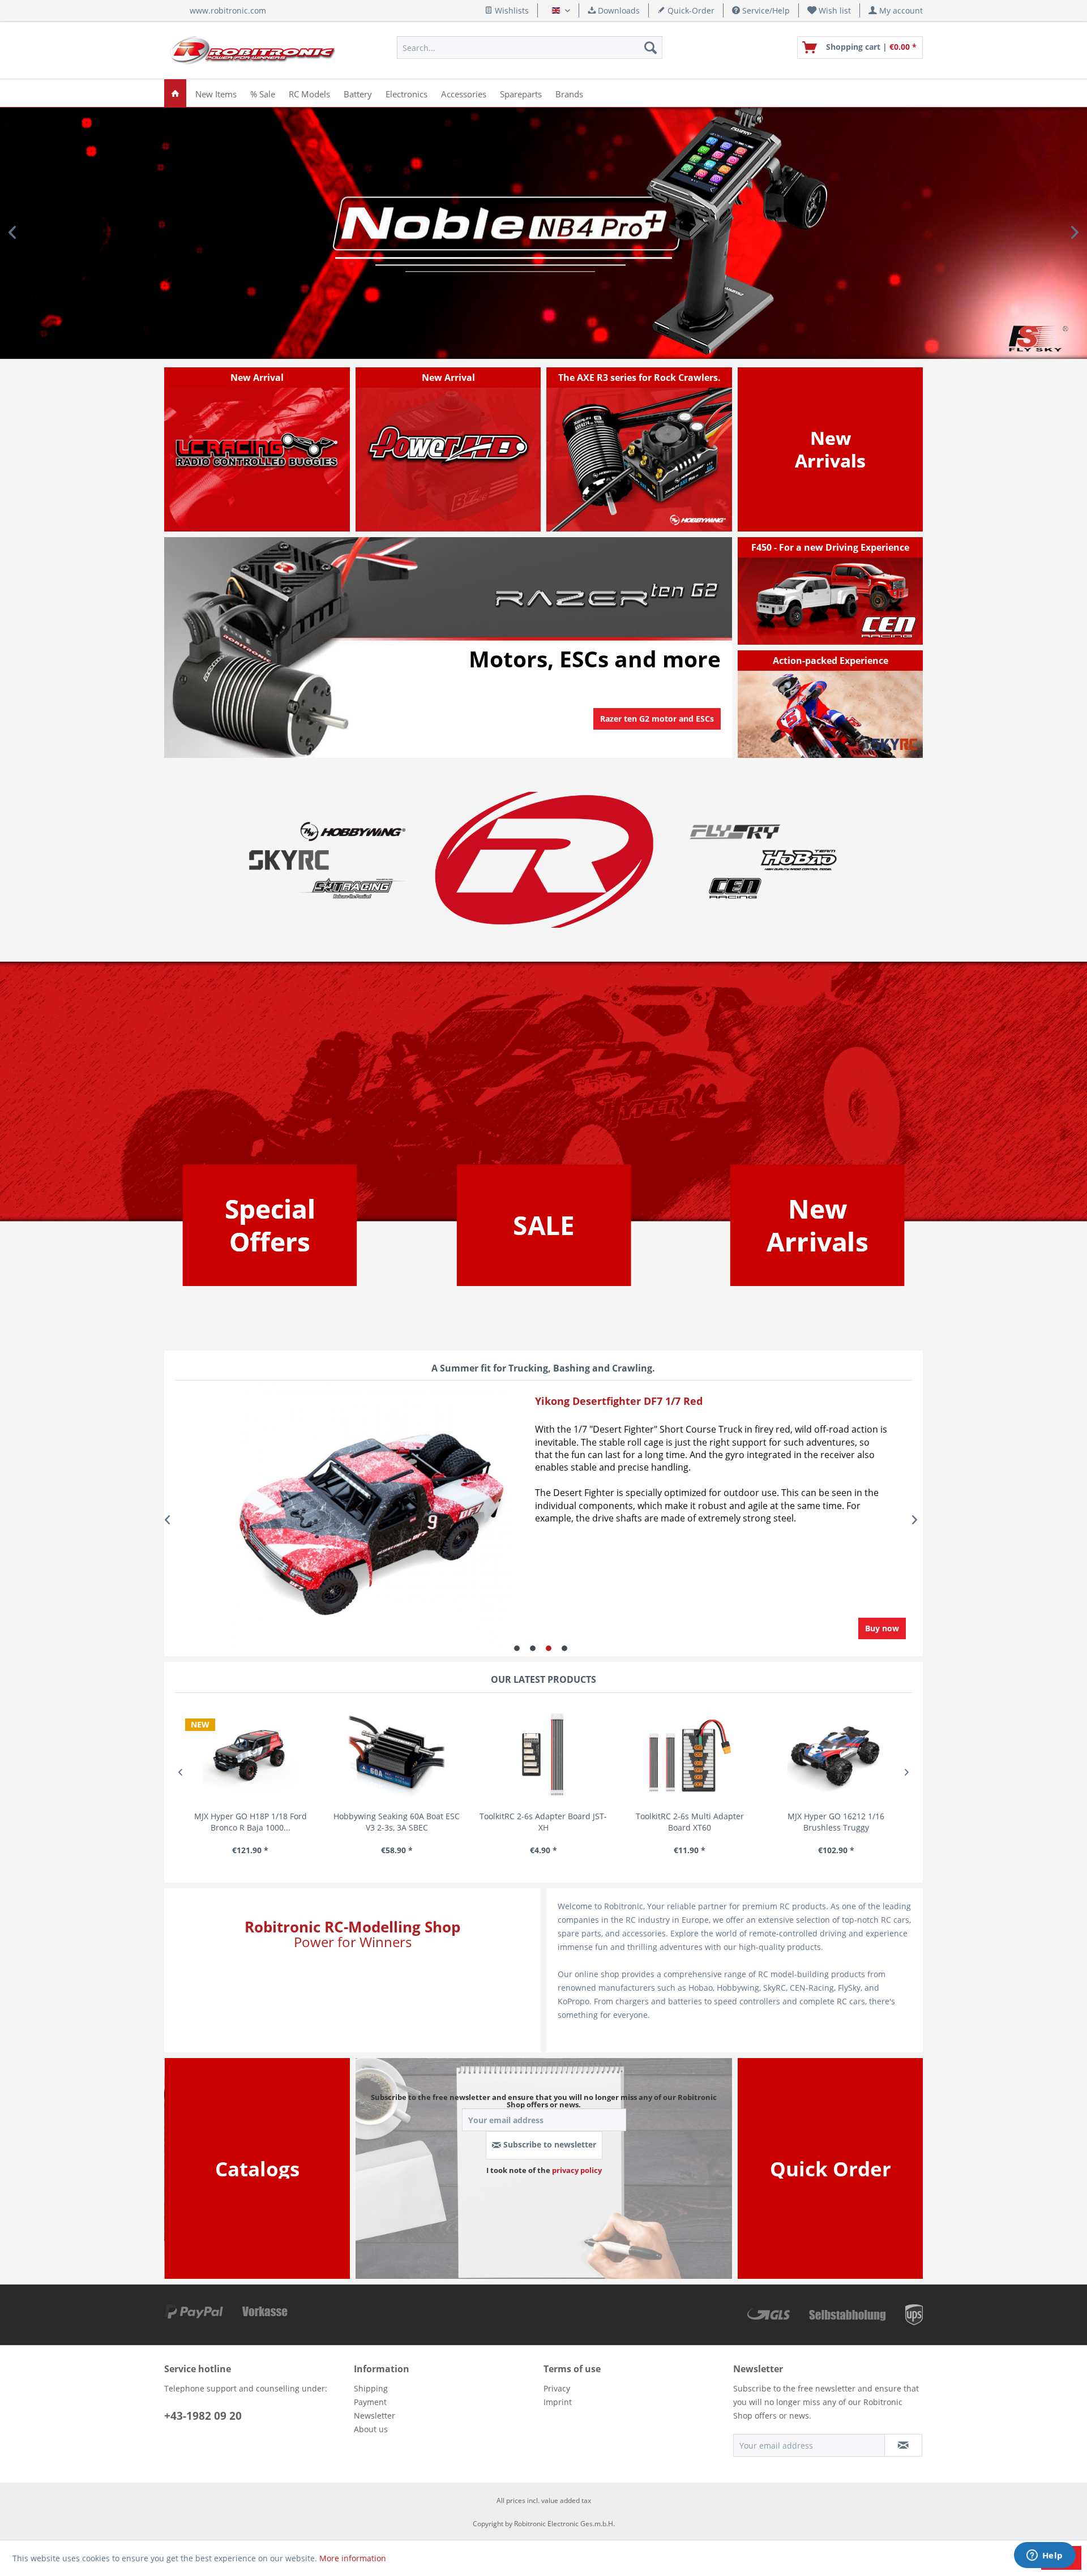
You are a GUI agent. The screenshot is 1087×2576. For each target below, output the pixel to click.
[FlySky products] (735, 831)
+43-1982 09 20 (203, 2416)
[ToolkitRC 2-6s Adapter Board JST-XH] (543, 1756)
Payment (370, 2402)
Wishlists (511, 10)
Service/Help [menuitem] (765, 10)
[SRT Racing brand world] (352, 888)
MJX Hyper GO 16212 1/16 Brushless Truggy (836, 1822)
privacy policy (577, 2170)
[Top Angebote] (270, 1225)
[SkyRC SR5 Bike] (831, 704)
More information (353, 2558)
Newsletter (375, 2416)
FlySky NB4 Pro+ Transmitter (543, 233)
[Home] (175, 93)
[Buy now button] (882, 1628)
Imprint (558, 2402)
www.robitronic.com (228, 10)
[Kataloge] (257, 2169)
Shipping (371, 2388)
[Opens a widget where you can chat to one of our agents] (1045, 2556)
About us (371, 2429)
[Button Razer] (657, 733)
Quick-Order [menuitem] (690, 10)
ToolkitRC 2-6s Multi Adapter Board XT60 (690, 1822)
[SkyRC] (897, 748)
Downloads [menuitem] (618, 10)
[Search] (651, 48)
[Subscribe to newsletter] (903, 2445)
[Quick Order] (831, 2169)
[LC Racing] (258, 449)
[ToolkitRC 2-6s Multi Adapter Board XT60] (690, 1756)
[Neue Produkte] (830, 449)
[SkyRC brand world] (289, 859)
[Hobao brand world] (799, 859)
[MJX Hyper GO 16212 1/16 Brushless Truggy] (836, 1756)
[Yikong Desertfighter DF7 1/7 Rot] (339, 1520)
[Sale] (544, 1225)
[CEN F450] (831, 591)
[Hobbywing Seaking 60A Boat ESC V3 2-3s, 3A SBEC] (397, 1756)
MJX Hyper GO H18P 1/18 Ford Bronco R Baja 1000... (251, 1822)
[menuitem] (829, 10)
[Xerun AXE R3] (640, 449)
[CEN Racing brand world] (735, 888)
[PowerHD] (448, 449)
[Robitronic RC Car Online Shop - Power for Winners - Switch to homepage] (253, 50)
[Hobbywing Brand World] (352, 831)
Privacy (557, 2388)
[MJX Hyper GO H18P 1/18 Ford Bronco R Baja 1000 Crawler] (251, 1756)
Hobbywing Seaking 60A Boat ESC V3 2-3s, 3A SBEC (397, 1822)
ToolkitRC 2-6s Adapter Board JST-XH (543, 1822)
